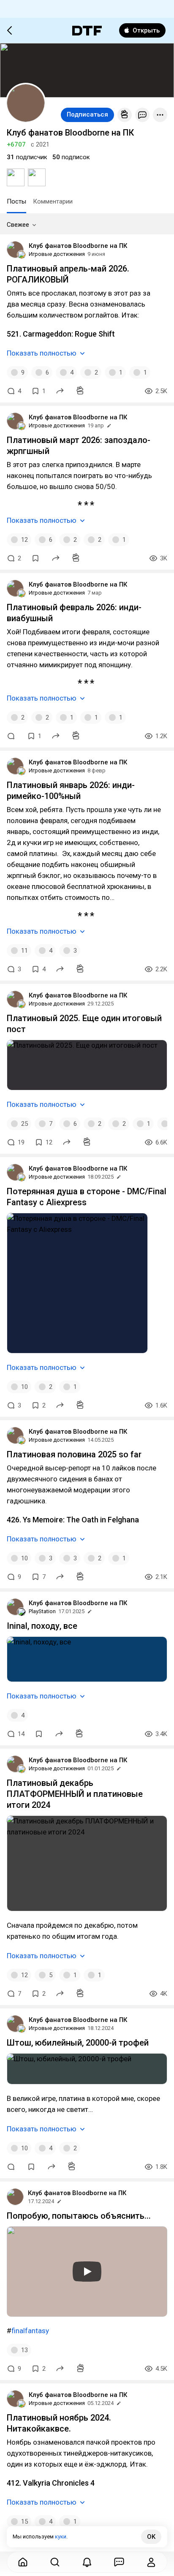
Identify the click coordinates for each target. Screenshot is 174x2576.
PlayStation (42, 1611)
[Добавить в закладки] (35, 558)
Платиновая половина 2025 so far (74, 1454)
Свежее (18, 225)
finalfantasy (30, 2331)
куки (61, 2537)
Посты (16, 201)
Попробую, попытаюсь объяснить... (79, 2216)
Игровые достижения (57, 254)
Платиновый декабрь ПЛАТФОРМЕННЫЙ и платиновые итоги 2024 (75, 1794)
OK (151, 2537)
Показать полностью (42, 353)
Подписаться (87, 114)
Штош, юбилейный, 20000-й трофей (78, 2043)
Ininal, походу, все (42, 1626)
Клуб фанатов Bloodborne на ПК (78, 246)
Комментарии (53, 201)
